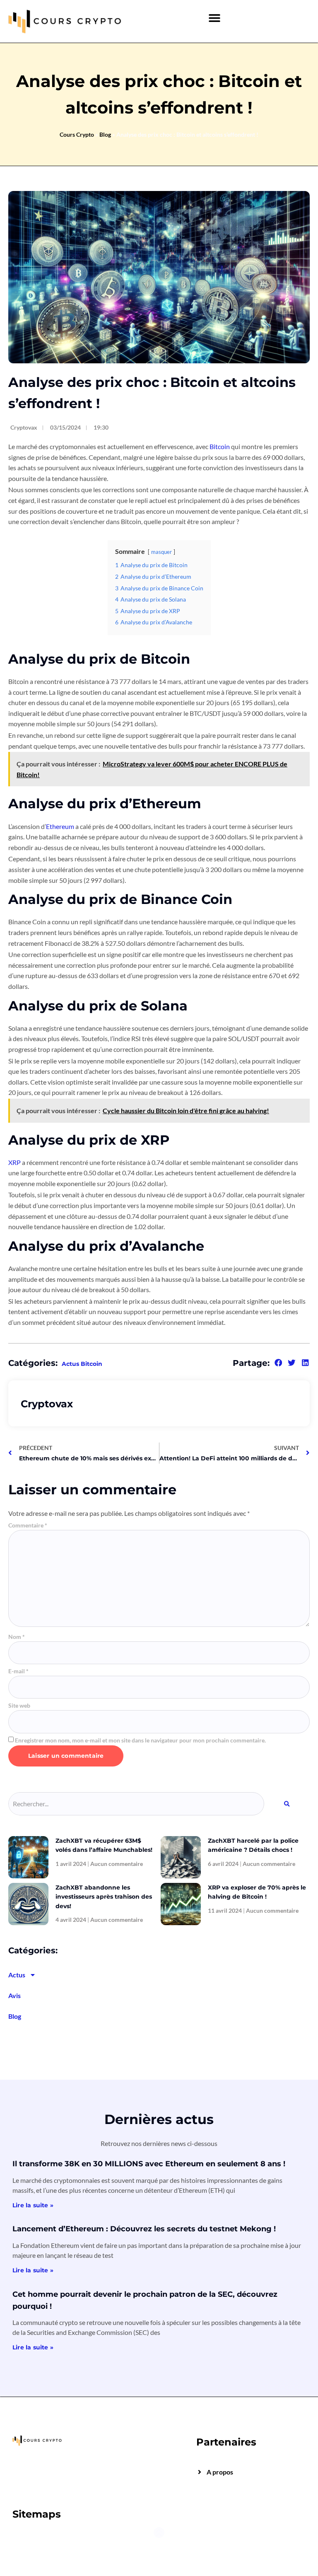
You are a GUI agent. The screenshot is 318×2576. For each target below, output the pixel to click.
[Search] (287, 1804)
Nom (17, 1637)
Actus (17, 1975)
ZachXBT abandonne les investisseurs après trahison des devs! (104, 1897)
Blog (105, 134)
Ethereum (60, 826)
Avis (14, 1995)
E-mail (18, 1671)
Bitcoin (220, 446)
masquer (161, 552)
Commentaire (28, 1525)
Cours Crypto (77, 134)
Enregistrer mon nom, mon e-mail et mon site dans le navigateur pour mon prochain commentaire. (140, 1740)
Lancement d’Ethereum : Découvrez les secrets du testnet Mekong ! (144, 2229)
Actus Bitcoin (82, 1364)
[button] (215, 18)
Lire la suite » (33, 2205)
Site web (19, 1706)
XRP (14, 1162)
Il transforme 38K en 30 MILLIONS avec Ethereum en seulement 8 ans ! (149, 2164)
